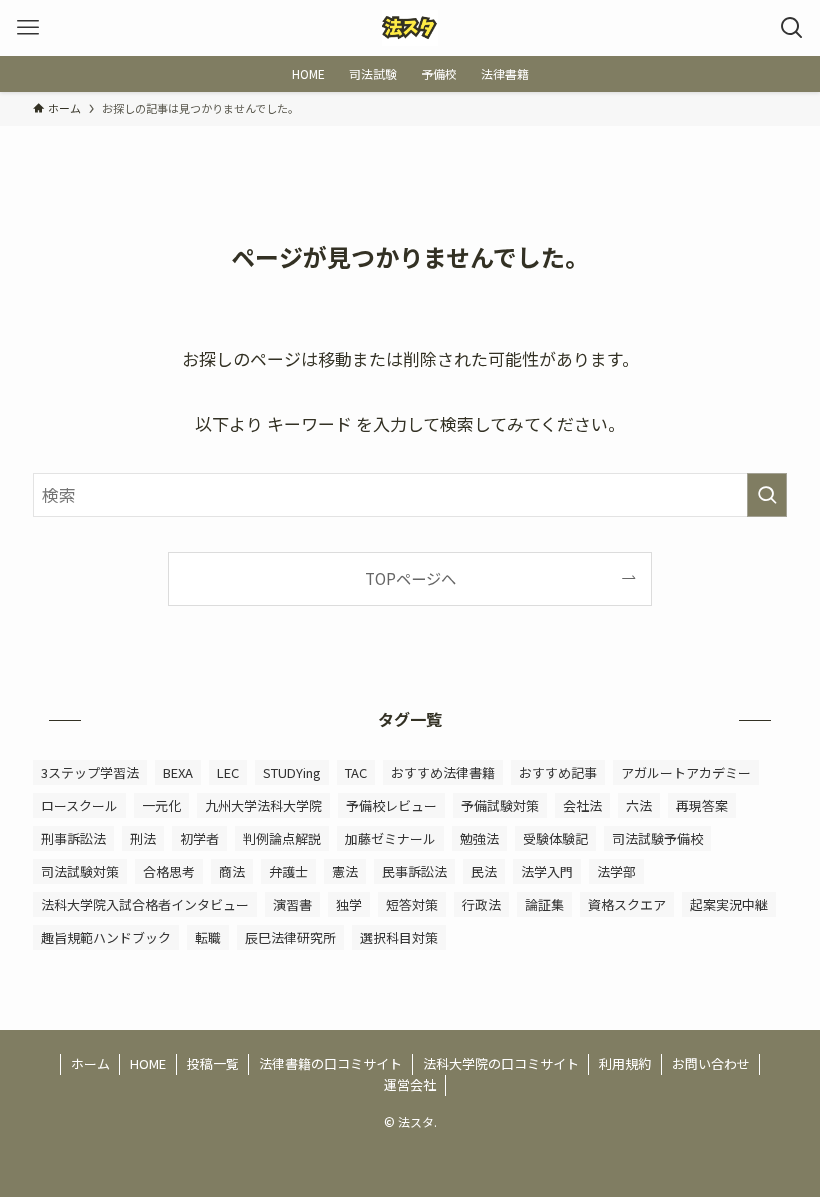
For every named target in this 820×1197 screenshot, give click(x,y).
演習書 (292, 904)
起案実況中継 (729, 904)
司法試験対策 (80, 871)
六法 (639, 805)
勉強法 (479, 838)
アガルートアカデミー (686, 772)
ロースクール (79, 805)
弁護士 (288, 871)
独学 (349, 904)
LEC (228, 772)
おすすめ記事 (558, 772)
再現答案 (702, 805)
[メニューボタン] (28, 28)
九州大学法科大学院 (263, 805)
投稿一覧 (213, 1063)
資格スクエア (627, 904)
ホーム (90, 1063)
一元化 (161, 805)
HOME (148, 1063)
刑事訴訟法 (73, 838)
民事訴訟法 (414, 871)
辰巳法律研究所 (290, 937)
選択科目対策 (399, 937)
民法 (484, 871)
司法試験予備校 (657, 838)
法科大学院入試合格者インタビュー (145, 904)
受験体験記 (555, 838)
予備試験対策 (500, 805)
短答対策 (412, 904)
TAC (356, 772)
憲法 (345, 871)
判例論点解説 (282, 838)
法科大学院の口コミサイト (501, 1063)
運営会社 (410, 1084)
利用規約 (625, 1063)
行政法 (481, 904)
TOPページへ (410, 578)
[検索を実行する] (767, 495)
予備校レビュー (391, 805)
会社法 (582, 805)
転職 (208, 937)
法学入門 (547, 871)
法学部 (616, 871)
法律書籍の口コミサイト (330, 1063)
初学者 (199, 838)
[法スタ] (410, 28)
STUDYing (292, 772)
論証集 (544, 904)
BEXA (178, 772)
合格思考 (169, 871)
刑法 (143, 838)
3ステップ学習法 (90, 772)
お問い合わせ (711, 1063)
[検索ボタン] (792, 28)
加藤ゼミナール (390, 838)
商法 (232, 871)
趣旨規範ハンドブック (106, 937)
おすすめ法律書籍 (443, 772)
